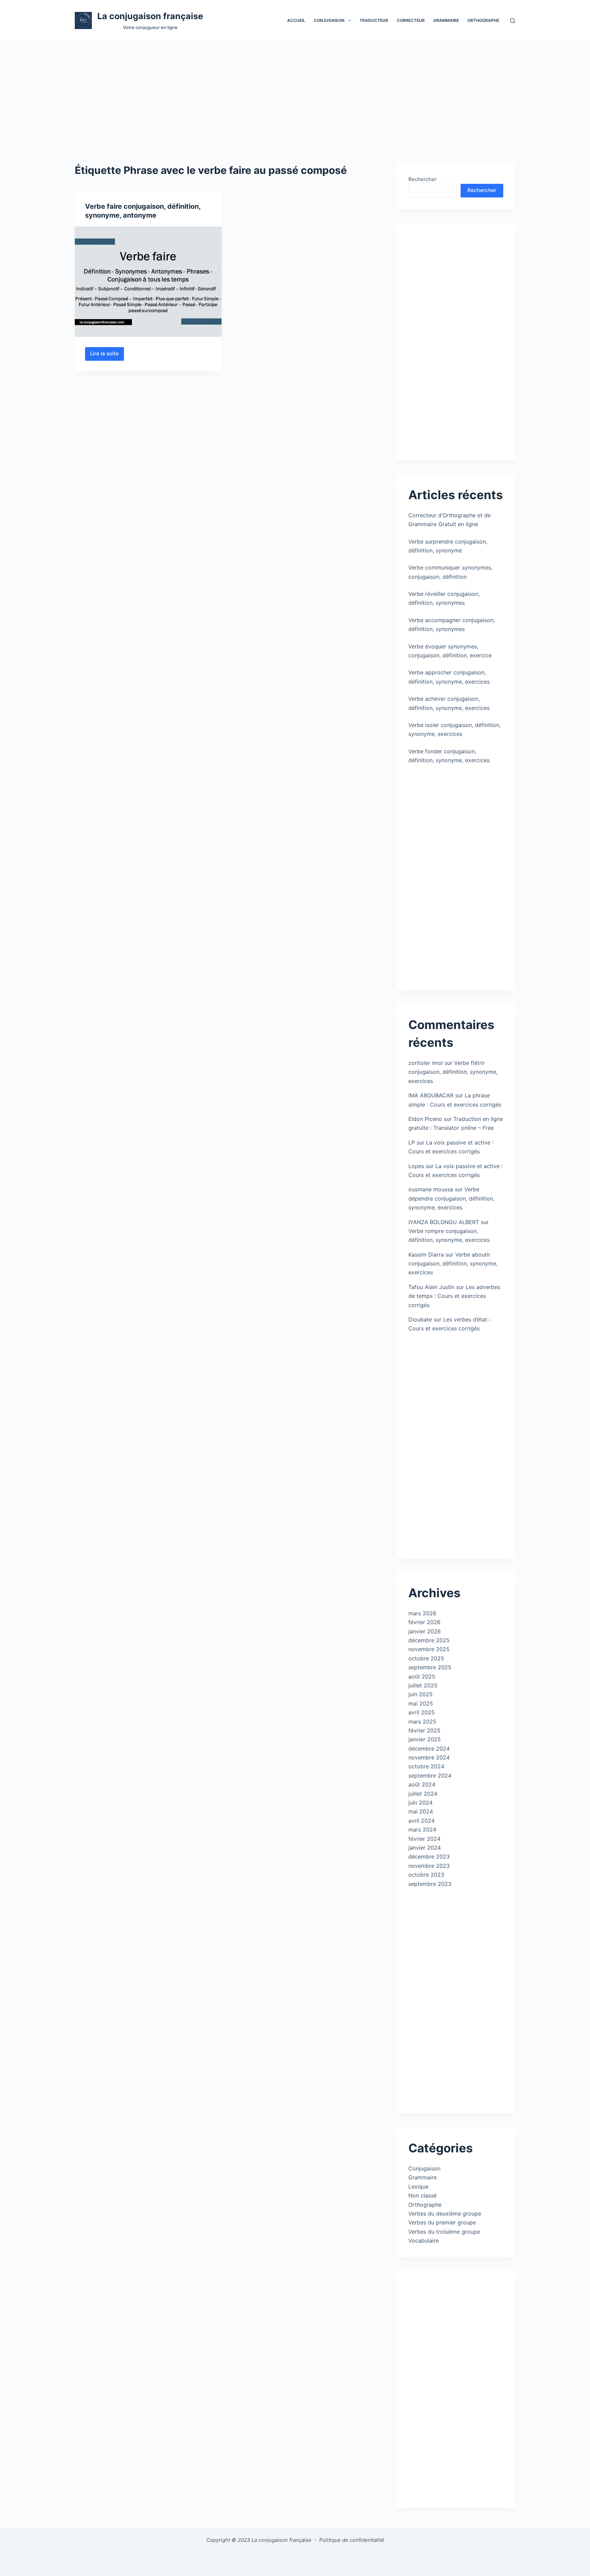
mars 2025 (422, 1722)
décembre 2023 (429, 1856)
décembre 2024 (429, 1749)
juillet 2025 (423, 1685)
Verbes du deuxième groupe (445, 2214)
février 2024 (424, 1839)
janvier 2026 (425, 1631)
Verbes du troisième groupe (444, 2232)
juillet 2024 (423, 1794)
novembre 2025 (429, 1649)
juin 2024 (420, 1803)
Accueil (296, 20)
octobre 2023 (426, 1875)
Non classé (423, 2195)
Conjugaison (424, 2168)
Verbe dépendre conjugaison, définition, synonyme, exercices (451, 1198)
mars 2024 (422, 1830)
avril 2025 (422, 1712)
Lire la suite (107, 355)
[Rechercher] (513, 21)
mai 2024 (421, 1811)
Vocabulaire (424, 2241)
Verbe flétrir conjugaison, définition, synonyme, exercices (453, 1072)
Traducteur (374, 20)
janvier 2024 (425, 1848)
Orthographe (483, 20)
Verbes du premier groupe (442, 2222)
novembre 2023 (429, 1866)
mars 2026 (422, 1613)
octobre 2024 (426, 1766)
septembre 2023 (430, 1884)
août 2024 (422, 1784)
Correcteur (411, 20)
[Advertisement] (295, 92)
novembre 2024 (429, 1757)
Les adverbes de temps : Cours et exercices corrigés (454, 1296)
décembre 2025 (429, 1640)
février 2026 (424, 1622)
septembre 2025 (430, 1667)
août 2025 (422, 1676)
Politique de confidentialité (352, 2540)
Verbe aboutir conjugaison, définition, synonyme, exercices (453, 1264)
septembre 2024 (430, 1776)
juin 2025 (420, 1694)
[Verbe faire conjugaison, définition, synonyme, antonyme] (148, 282)
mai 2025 (421, 1703)
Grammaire (446, 20)
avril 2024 (422, 1821)
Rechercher (423, 179)
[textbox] (295, 2558)
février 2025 (424, 1730)
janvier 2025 (425, 1739)
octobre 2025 (426, 1658)
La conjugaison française (150, 16)
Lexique (418, 2187)
